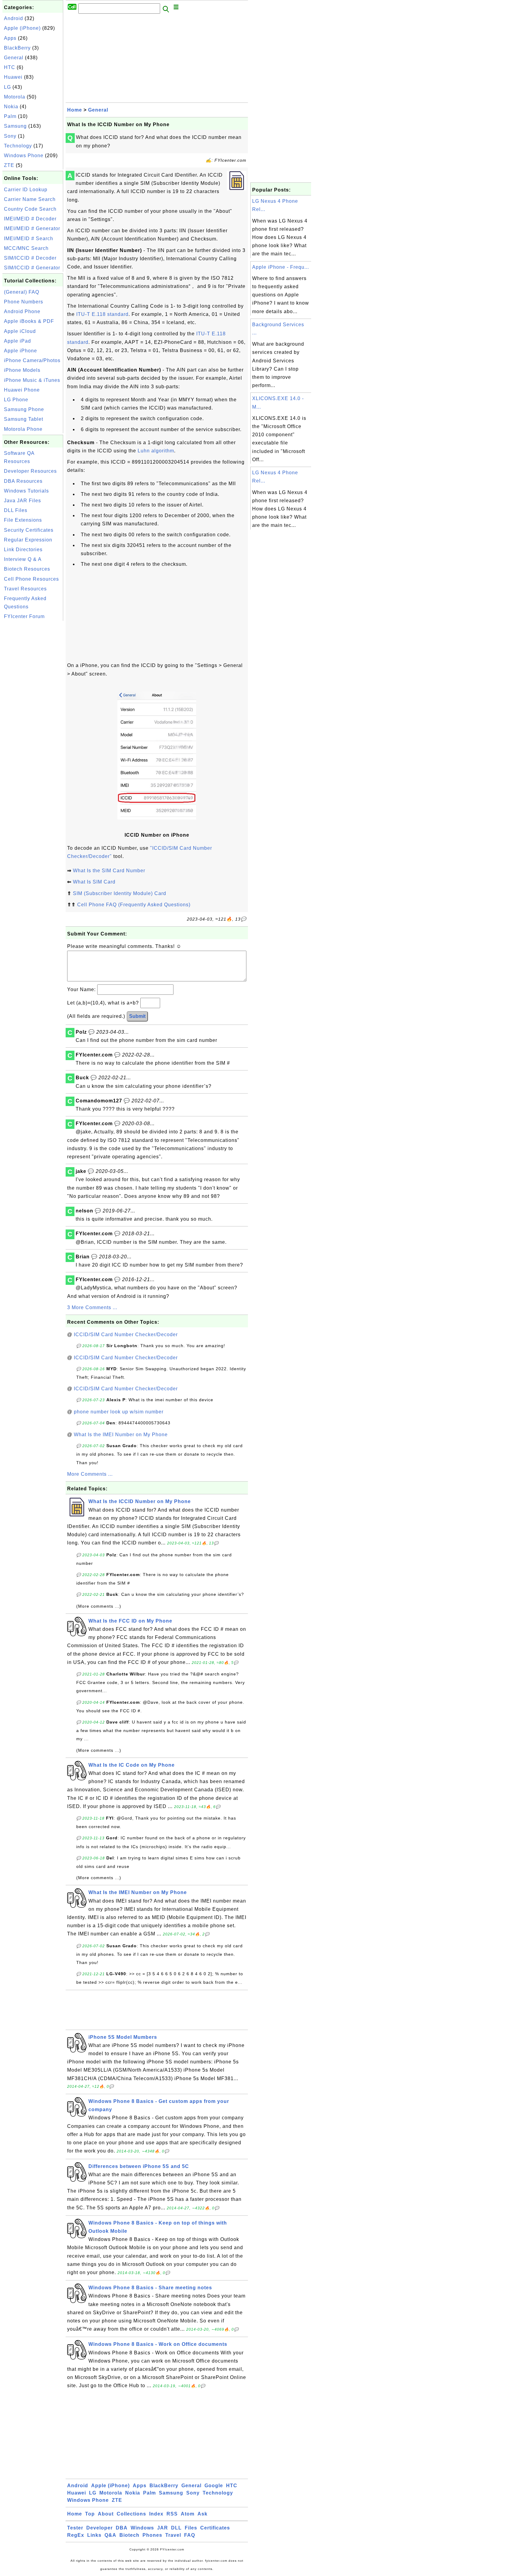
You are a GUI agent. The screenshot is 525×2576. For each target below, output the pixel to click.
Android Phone (22, 311)
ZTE (9, 165)
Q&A (110, 2535)
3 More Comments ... (92, 1307)
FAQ (190, 2535)
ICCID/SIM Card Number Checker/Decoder (126, 1335)
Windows (142, 2528)
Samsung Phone (24, 409)
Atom (188, 2514)
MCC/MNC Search (26, 248)
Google (214, 2486)
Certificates (215, 2528)
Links (94, 2535)
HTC (10, 67)
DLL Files (16, 510)
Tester (75, 2528)
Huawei (13, 77)
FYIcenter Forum (24, 616)
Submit (137, 1016)
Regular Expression (28, 540)
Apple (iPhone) (22, 28)
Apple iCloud (20, 331)
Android (14, 18)
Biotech (129, 2535)
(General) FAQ (22, 292)
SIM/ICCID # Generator (32, 268)
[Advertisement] (33, 714)
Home (75, 110)
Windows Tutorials (26, 491)
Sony (10, 136)
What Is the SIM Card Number (109, 871)
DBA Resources (23, 481)
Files (191, 2528)
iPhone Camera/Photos (32, 360)
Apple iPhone (21, 351)
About (106, 2514)
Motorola (15, 97)
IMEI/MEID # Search (29, 239)
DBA (122, 2528)
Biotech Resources (27, 569)
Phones (152, 2535)
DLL (176, 2528)
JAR (163, 2528)
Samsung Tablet (24, 419)
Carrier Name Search (30, 199)
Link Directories (23, 550)
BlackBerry (17, 48)
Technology (18, 146)
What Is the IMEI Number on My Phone (121, 1435)
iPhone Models (22, 370)
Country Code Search (30, 209)
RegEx (76, 2535)
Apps (10, 38)
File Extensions (23, 520)
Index (156, 2514)
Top (90, 2514)
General (14, 58)
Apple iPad (17, 341)
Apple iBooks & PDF (29, 321)
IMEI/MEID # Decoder (30, 219)
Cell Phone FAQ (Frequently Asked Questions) (134, 905)
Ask (202, 2514)
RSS (172, 2514)
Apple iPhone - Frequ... (281, 267)
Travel (173, 2535)
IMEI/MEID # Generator (32, 228)
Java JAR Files (22, 501)
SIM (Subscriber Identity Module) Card (120, 893)
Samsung (15, 126)
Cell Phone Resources (31, 579)
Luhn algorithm (156, 451)
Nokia (11, 107)
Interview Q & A (23, 559)
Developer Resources (30, 471)
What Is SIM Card (94, 882)
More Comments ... (90, 1474)
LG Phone (16, 400)
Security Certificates (29, 530)
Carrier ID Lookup (26, 190)
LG (7, 87)
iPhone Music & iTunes (32, 380)
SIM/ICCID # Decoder (30, 258)
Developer (100, 2528)
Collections (131, 2514)
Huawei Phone (22, 390)
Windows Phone (24, 156)
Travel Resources (25, 589)
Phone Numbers (24, 302)
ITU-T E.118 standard (102, 314)
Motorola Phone (23, 429)
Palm (10, 116)
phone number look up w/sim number (119, 1412)
